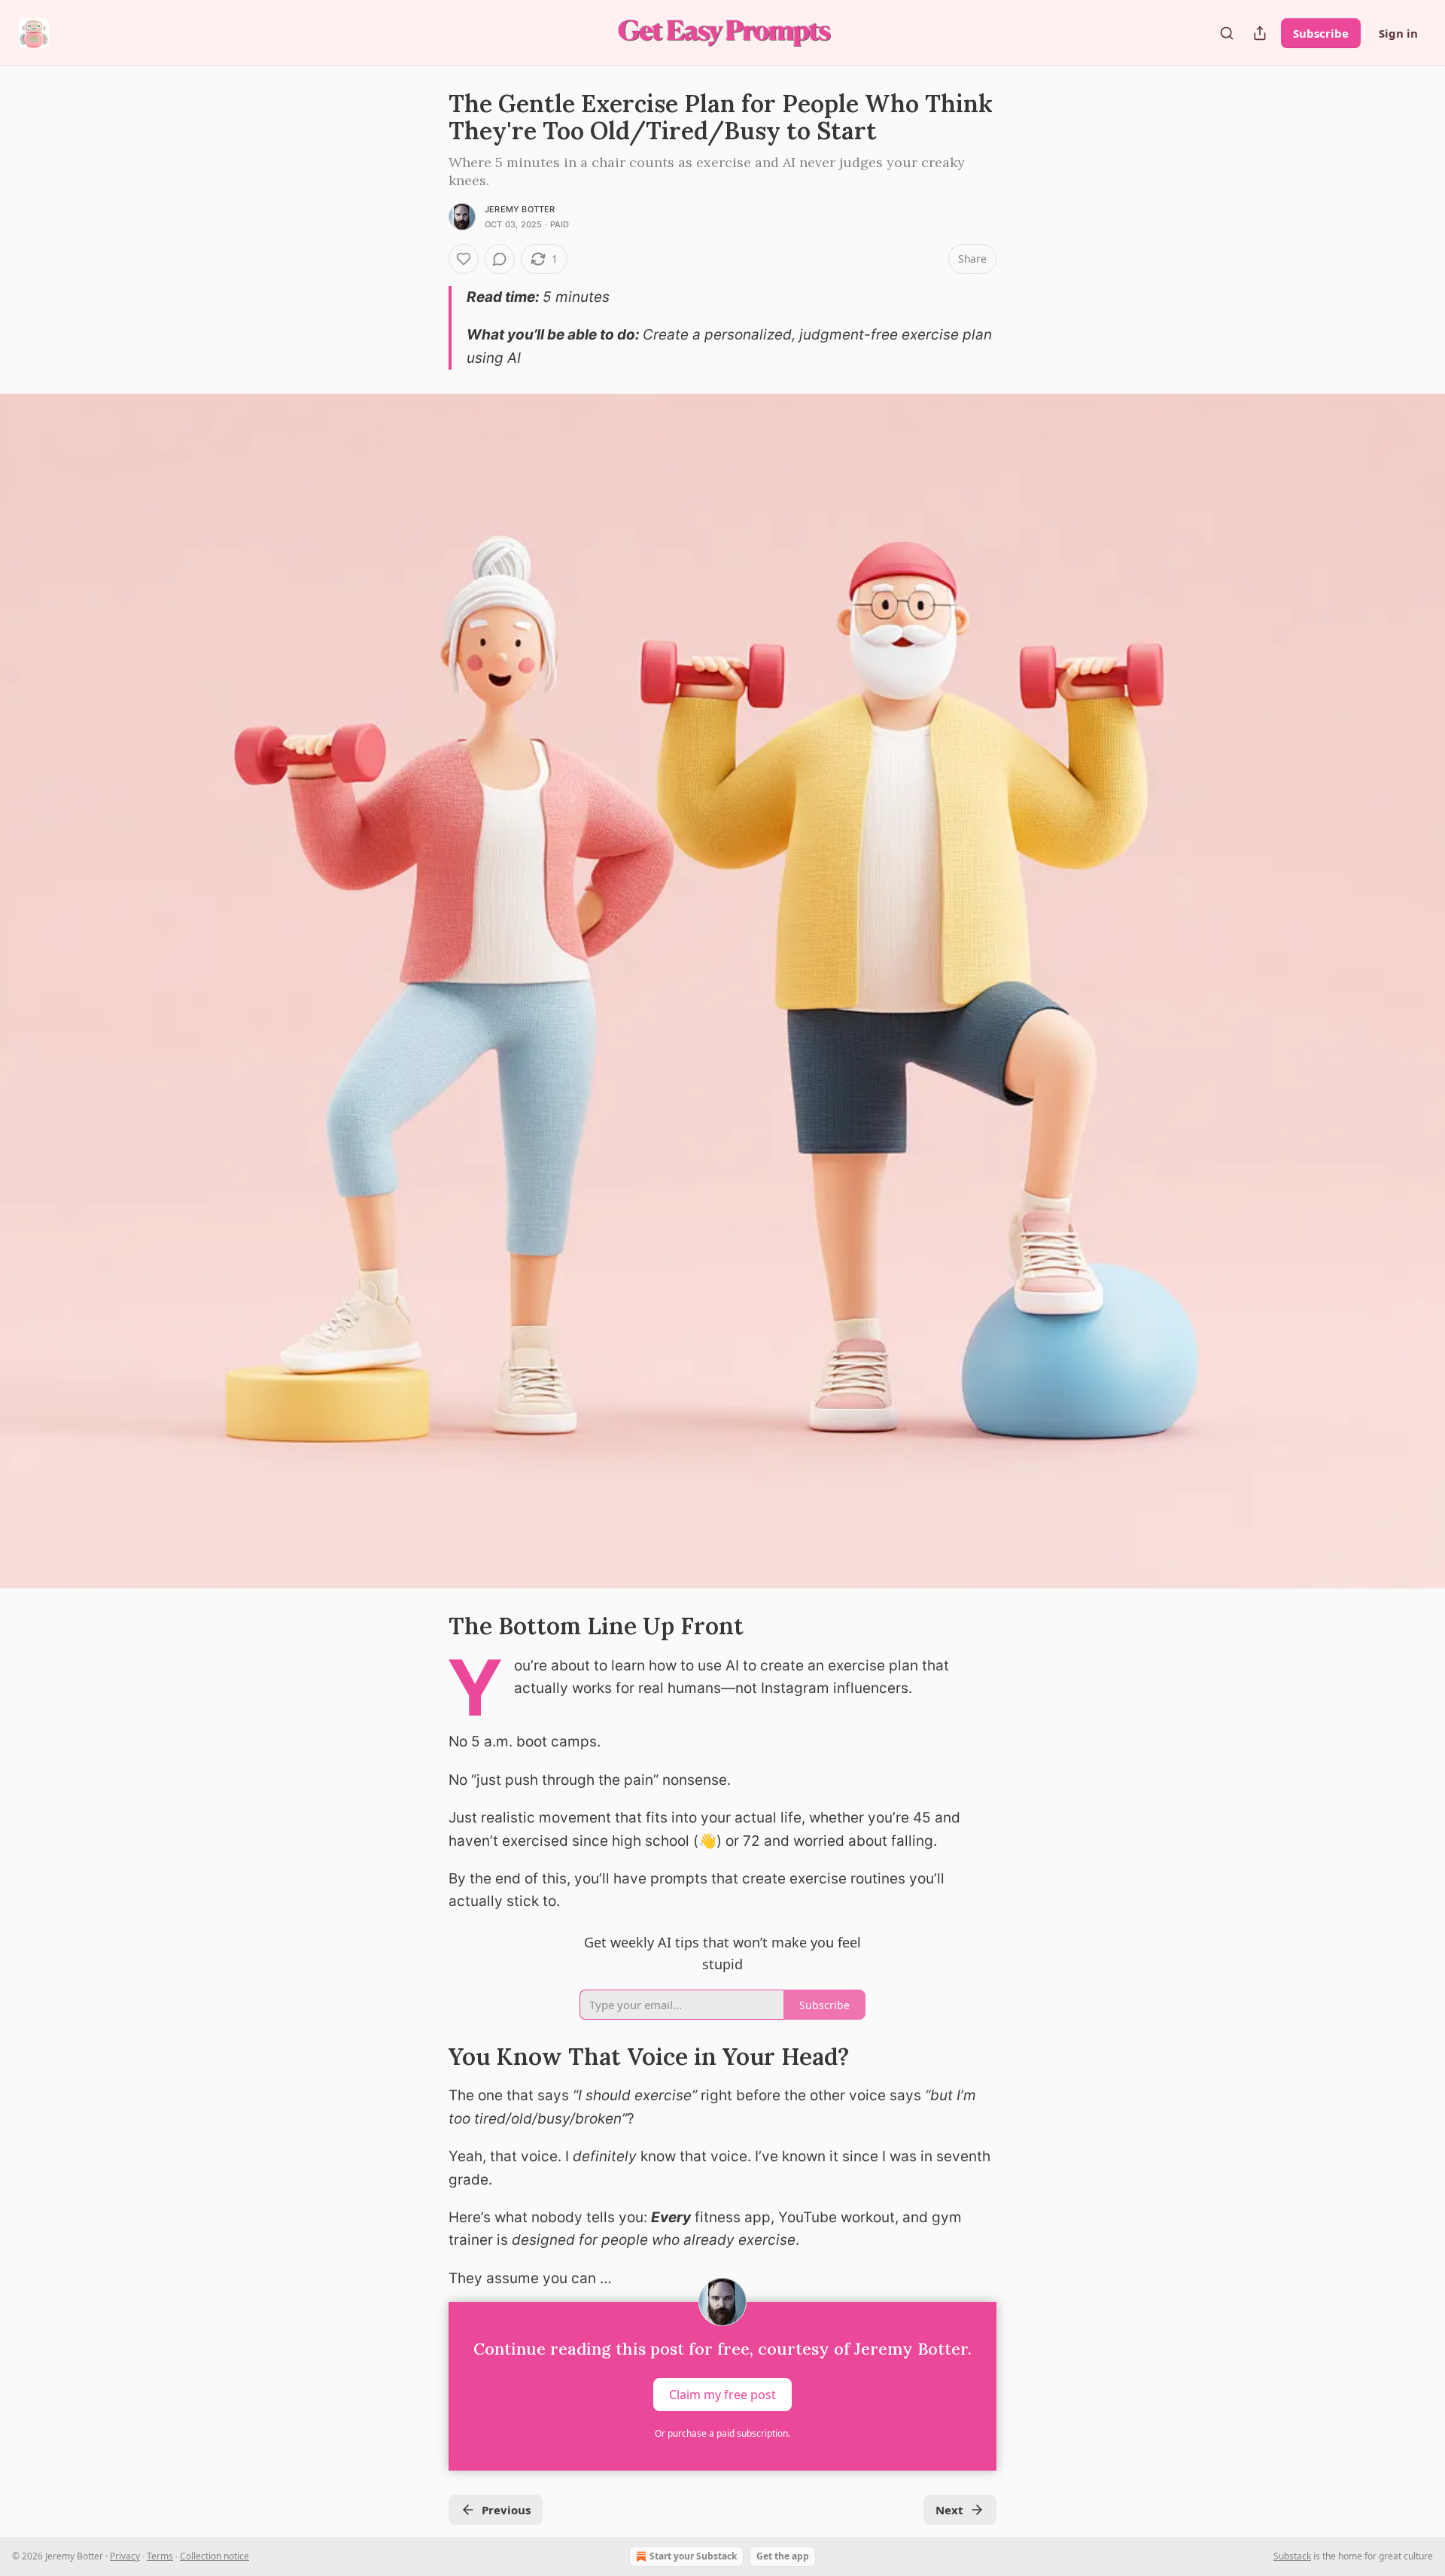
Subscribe (1321, 33)
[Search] (1227, 33)
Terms (160, 2556)
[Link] (427, 1626)
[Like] (464, 259)
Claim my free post (722, 2395)
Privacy (125, 2556)
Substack (1292, 2556)
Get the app (783, 2556)
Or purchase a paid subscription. (722, 2433)
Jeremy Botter (520, 209)
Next (949, 2510)
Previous (506, 2510)
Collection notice (214, 2556)
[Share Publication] (1260, 33)
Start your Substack (693, 2556)
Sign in (1398, 33)
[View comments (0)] (500, 259)
